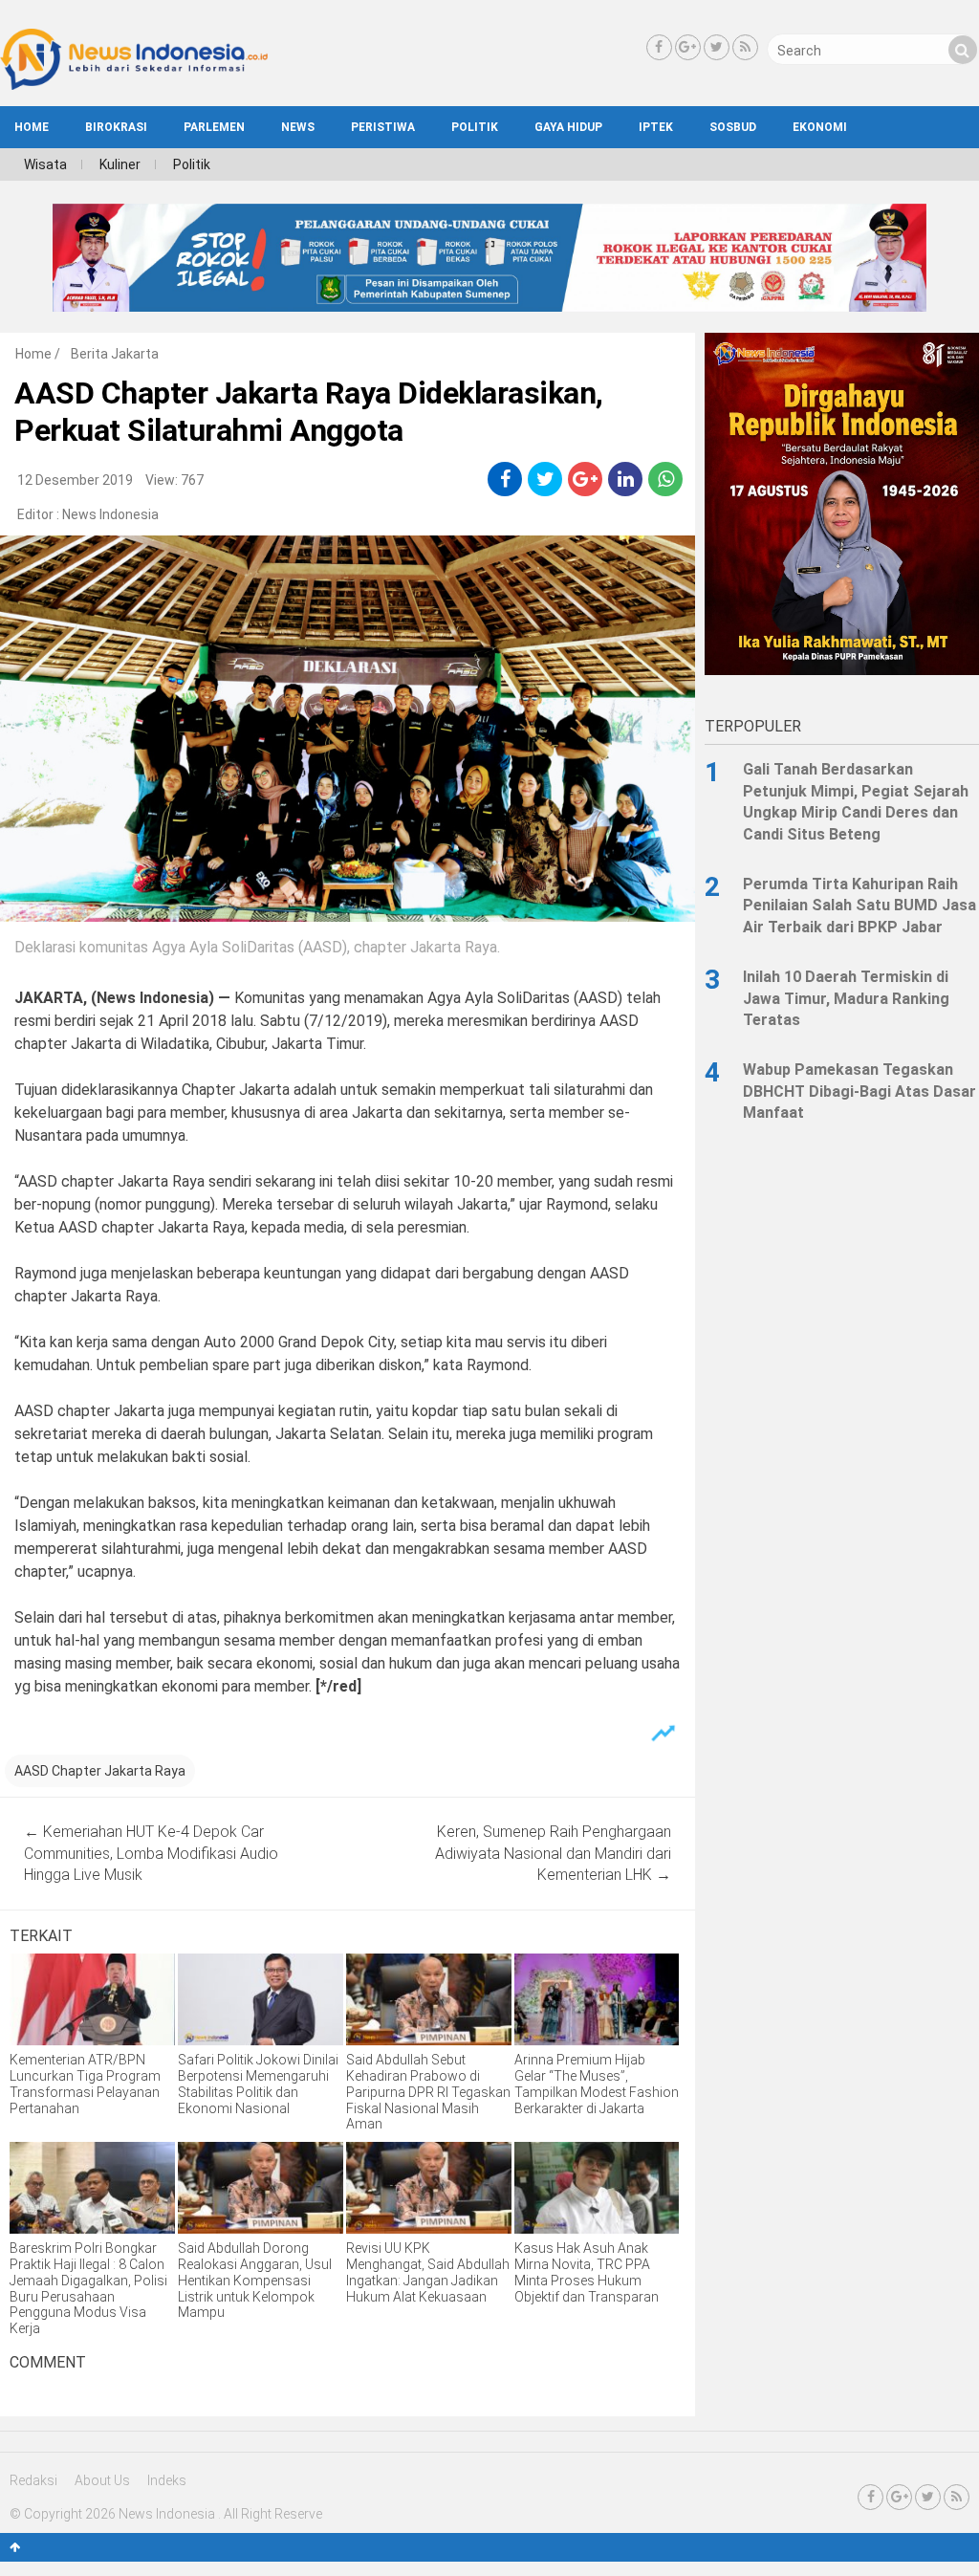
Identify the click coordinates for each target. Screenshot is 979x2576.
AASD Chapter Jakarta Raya (100, 1771)
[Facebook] (659, 47)
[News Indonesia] (134, 85)
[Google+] (688, 47)
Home (33, 354)
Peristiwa (383, 127)
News (298, 127)
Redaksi (33, 2480)
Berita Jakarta (115, 354)
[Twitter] (717, 47)
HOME (32, 127)
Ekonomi (820, 127)
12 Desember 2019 (75, 480)
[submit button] (963, 50)
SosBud (733, 127)
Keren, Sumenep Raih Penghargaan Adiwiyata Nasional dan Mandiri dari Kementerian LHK (553, 1853)
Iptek (656, 127)
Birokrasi (116, 127)
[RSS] (745, 47)
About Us (102, 2480)
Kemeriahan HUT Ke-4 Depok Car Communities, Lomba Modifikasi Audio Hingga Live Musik (151, 1853)
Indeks (167, 2480)
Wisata (45, 164)
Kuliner (120, 164)
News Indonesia (110, 514)
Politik (475, 127)
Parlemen (214, 127)
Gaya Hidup (568, 127)
